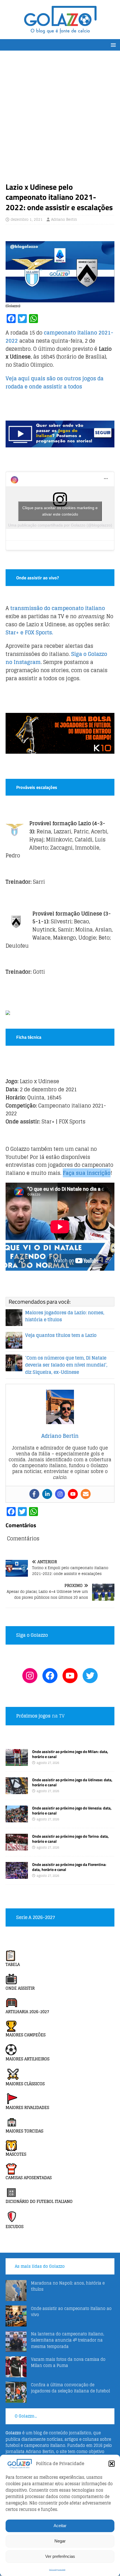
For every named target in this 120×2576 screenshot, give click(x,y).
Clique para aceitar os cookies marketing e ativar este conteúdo (60, 511)
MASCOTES (16, 2154)
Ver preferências (60, 2556)
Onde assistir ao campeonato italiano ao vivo (71, 2311)
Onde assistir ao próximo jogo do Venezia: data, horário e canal (72, 1810)
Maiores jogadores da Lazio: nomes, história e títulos (65, 1316)
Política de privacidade (57, 2570)
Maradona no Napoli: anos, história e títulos (68, 2286)
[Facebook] (34, 1494)
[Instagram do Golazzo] (30, 1676)
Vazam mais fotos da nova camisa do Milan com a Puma (68, 2362)
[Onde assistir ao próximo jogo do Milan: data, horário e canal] (17, 1762)
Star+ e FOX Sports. (29, 632)
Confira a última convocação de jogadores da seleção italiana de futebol (70, 2388)
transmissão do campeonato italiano (58, 608)
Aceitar (60, 2526)
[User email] (86, 1494)
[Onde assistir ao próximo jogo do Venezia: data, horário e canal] (17, 1819)
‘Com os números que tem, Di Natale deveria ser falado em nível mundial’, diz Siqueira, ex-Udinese (66, 1365)
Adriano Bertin (64, 220)
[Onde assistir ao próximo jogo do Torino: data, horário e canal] (17, 1847)
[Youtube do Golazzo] (70, 1676)
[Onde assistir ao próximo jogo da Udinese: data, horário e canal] (17, 1791)
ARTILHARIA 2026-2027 (27, 2012)
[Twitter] (90, 1676)
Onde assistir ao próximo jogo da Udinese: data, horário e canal (72, 1782)
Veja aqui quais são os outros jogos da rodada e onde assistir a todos (55, 382)
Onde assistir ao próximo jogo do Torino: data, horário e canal (70, 1839)
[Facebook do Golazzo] (50, 1676)
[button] (112, 2464)
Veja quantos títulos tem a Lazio (61, 1335)
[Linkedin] (47, 1494)
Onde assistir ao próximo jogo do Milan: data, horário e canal (70, 1754)
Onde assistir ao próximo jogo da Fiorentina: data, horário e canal (69, 1867)
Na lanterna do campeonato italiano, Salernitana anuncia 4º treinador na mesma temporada (68, 2340)
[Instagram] (60, 1494)
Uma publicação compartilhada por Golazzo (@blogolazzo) (60, 525)
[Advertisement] (60, 119)
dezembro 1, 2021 (27, 220)
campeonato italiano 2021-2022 (59, 337)
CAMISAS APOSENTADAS (29, 2178)
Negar (60, 2541)
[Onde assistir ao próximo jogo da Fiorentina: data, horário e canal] (17, 1876)
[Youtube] (73, 1494)
